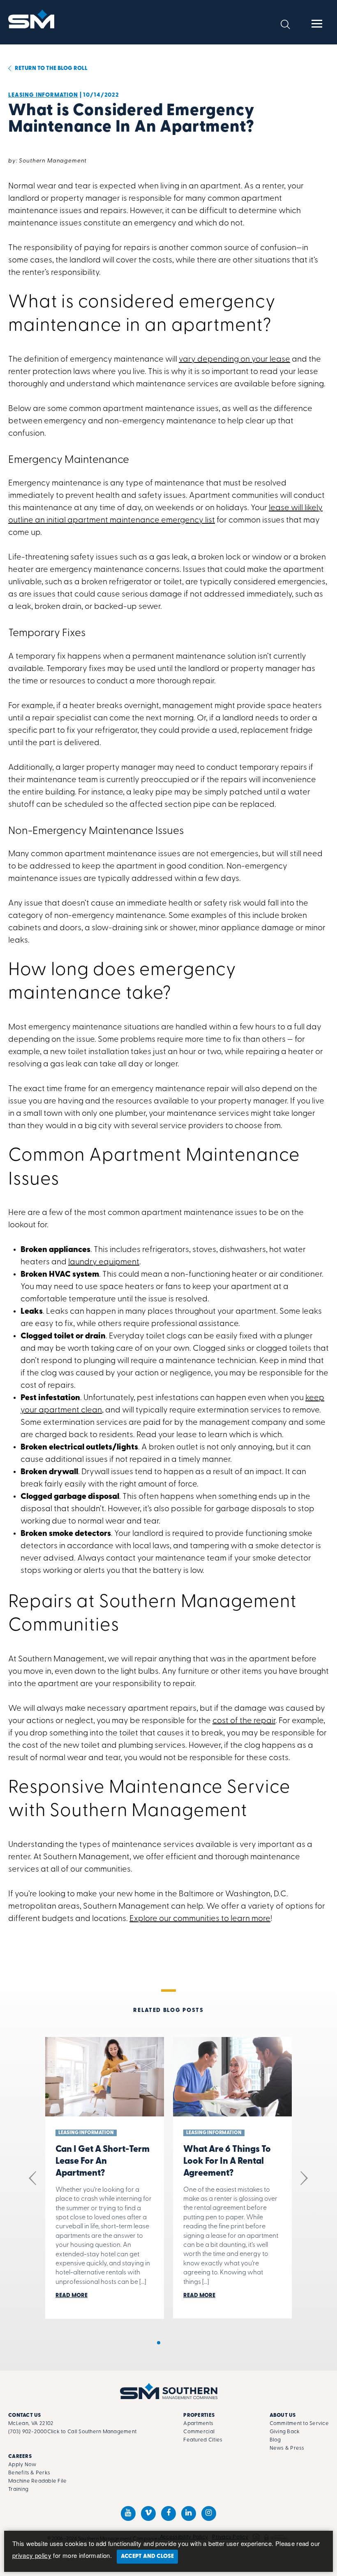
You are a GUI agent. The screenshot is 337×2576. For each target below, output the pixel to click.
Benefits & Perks (29, 2473)
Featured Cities (203, 2440)
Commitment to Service (299, 2424)
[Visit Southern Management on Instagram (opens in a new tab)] (209, 2513)
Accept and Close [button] (147, 2556)
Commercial (199, 2432)
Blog (275, 2440)
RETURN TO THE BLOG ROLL (51, 69)
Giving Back (285, 2432)
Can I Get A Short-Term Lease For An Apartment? (103, 2161)
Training (18, 2489)
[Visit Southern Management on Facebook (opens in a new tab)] (168, 2513)
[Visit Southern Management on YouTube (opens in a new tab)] (128, 2513)
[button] (285, 24)
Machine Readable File (37, 2481)
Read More (72, 2296)
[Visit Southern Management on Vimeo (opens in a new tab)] (148, 2513)
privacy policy (32, 2555)
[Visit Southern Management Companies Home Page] (169, 2391)
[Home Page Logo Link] (32, 19)
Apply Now (22, 2465)
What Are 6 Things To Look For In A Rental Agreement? (227, 2161)
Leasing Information (43, 95)
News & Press (287, 2448)
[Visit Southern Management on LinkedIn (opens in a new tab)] (189, 2513)
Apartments (198, 2424)
